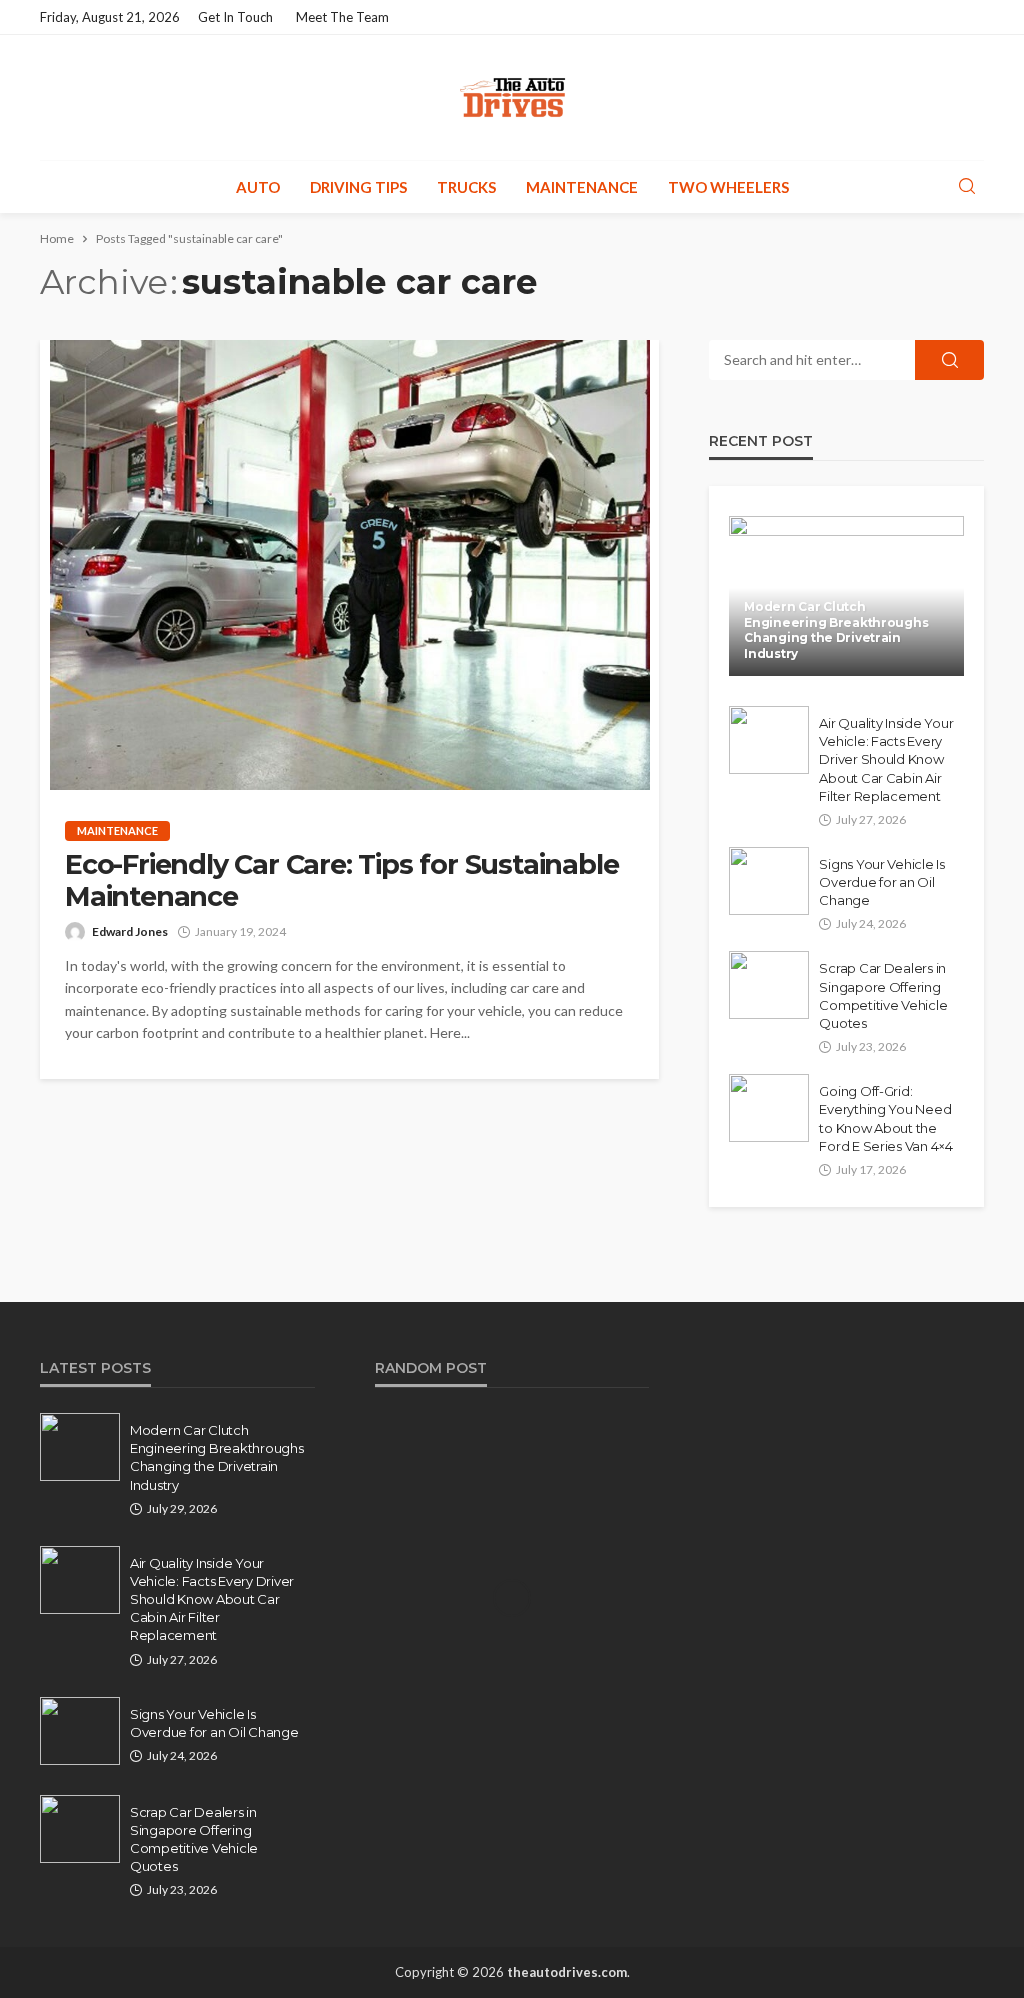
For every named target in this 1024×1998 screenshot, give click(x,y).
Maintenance (582, 187)
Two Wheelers (728, 187)
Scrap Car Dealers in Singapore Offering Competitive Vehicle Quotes (883, 995)
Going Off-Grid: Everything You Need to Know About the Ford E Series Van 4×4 (886, 1118)
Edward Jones (130, 931)
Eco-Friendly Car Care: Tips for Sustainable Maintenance (341, 881)
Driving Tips (358, 187)
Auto (258, 187)
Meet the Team (342, 17)
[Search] (967, 187)
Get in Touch (235, 17)
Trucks (466, 187)
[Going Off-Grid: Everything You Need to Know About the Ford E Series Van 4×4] (769, 1108)
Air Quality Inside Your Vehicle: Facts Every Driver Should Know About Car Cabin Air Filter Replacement (886, 759)
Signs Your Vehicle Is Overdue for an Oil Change (882, 882)
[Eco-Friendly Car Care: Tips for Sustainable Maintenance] (349, 565)
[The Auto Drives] (512, 97)
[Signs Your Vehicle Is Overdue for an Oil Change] (769, 881)
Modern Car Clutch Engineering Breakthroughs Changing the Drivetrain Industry (836, 629)
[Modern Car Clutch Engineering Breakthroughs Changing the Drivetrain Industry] (80, 1447)
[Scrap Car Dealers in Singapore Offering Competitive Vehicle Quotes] (769, 985)
